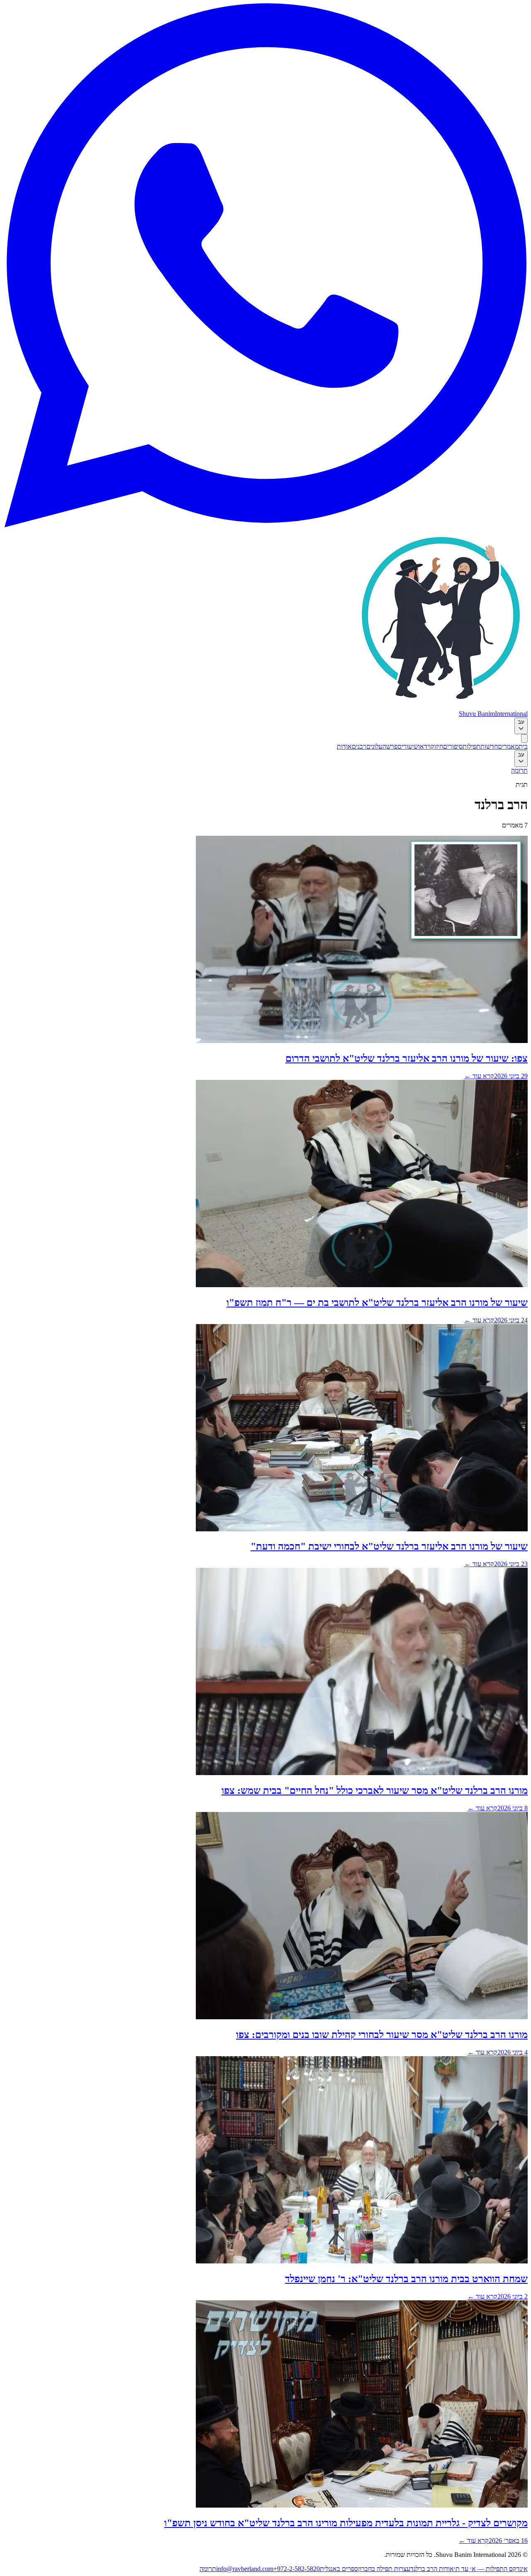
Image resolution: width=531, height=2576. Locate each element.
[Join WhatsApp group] (265, 525)
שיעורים (408, 746)
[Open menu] (524, 739)
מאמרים (508, 746)
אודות (344, 746)
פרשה (390, 746)
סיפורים (453, 746)
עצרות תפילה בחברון (384, 2569)
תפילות (471, 746)
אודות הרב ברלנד (432, 2569)
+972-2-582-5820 (297, 2569)
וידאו (424, 746)
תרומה (519, 770)
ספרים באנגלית (339, 2569)
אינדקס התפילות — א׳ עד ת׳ (491, 2569)
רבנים (359, 746)
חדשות (489, 746)
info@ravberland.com (245, 2569)
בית (523, 746)
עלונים (374, 746)
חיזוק (437, 746)
